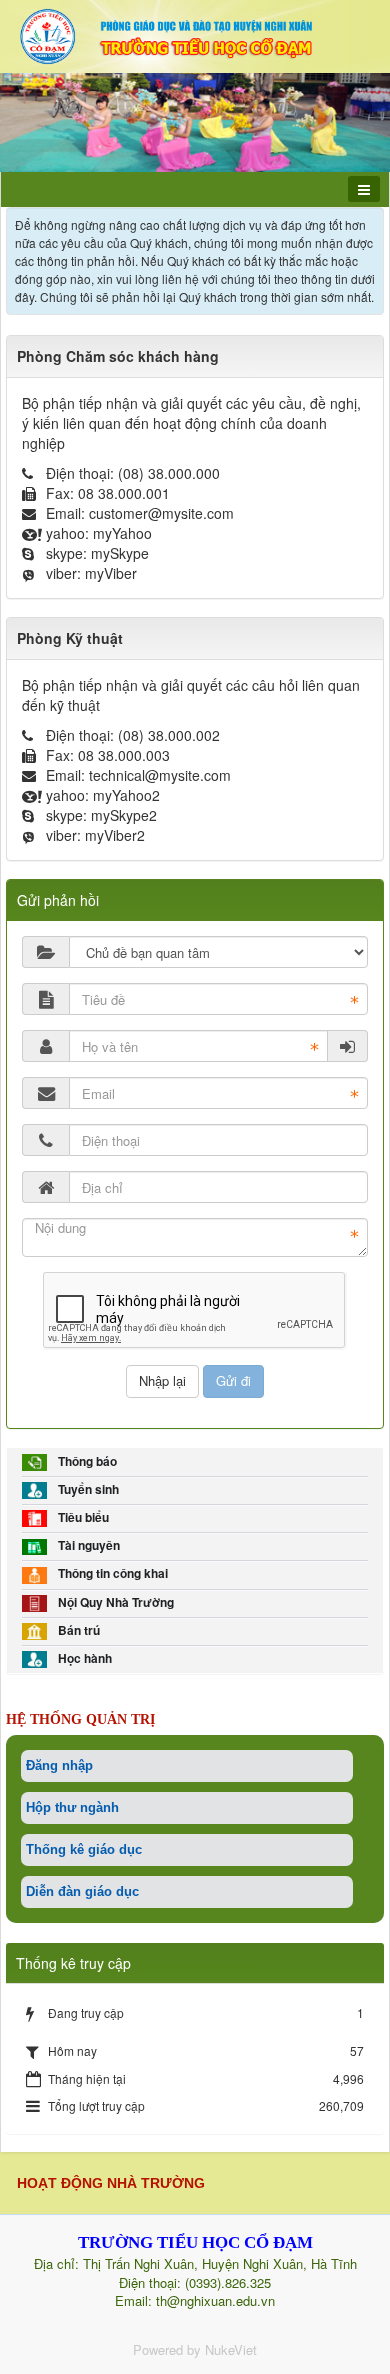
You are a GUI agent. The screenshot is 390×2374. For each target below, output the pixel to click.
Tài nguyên (86, 1545)
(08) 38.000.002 (169, 735)
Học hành (82, 1658)
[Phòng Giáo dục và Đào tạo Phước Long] (195, 34)
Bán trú (76, 1630)
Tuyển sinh (85, 1489)
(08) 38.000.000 (169, 473)
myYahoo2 (126, 795)
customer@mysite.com (161, 513)
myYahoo (122, 533)
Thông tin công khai (110, 1573)
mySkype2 (124, 815)
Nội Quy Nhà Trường (113, 1602)
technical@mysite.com (160, 775)
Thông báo (84, 1461)
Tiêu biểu (80, 1517)
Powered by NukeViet (195, 2349)
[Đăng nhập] (348, 1046)
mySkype (120, 553)
